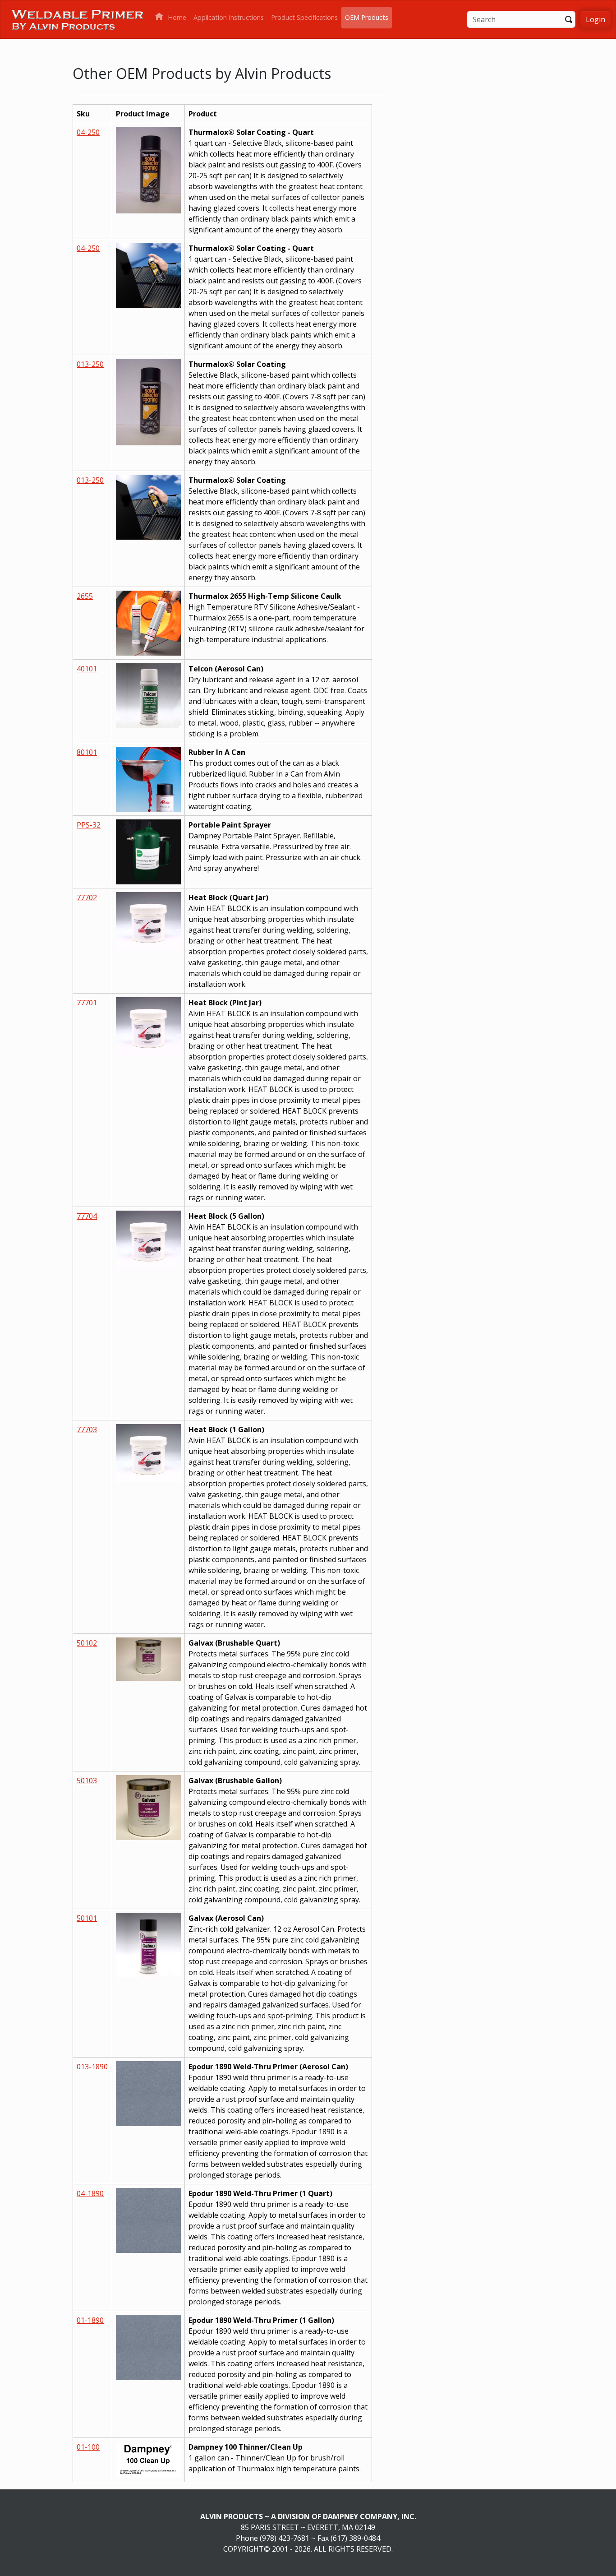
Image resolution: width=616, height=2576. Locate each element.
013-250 (90, 364)
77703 (87, 1429)
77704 (87, 1216)
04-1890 (90, 2193)
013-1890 (92, 2067)
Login (595, 19)
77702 (87, 897)
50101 (87, 1918)
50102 (87, 1643)
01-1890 (90, 2320)
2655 (85, 596)
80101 (87, 752)
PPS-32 (89, 825)
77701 (87, 1003)
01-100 (88, 2447)
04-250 (88, 132)
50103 (87, 1781)
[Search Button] (569, 18)
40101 (87, 669)
